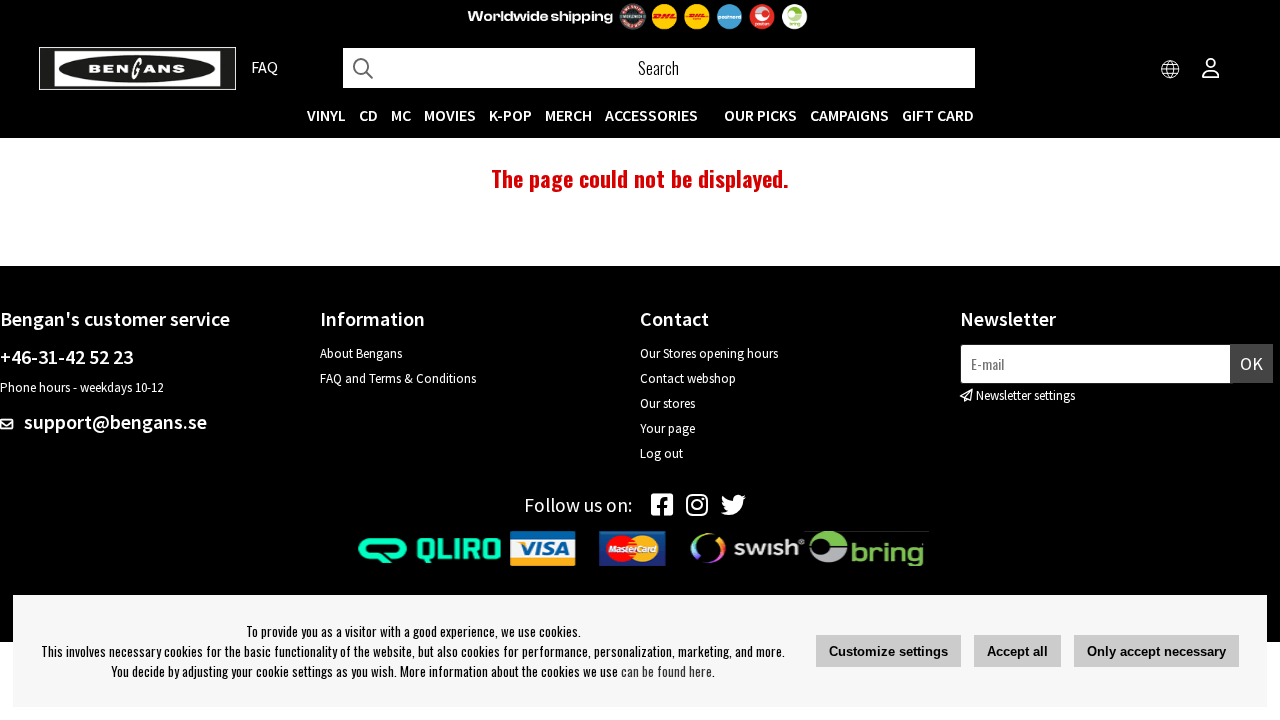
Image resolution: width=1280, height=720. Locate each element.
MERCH (568, 115)
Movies (450, 115)
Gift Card (938, 115)
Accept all (1017, 651)
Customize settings (888, 651)
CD (368, 115)
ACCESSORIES (651, 115)
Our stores (667, 403)
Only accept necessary (1156, 651)
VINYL (326, 115)
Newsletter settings (1025, 395)
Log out (661, 453)
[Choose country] (1171, 70)
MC (401, 115)
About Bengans (361, 353)
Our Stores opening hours (709, 353)
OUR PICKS (760, 115)
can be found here (666, 671)
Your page (667, 428)
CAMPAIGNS (849, 115)
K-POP (510, 115)
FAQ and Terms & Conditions (398, 378)
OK (1251, 363)
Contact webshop (688, 378)
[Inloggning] (1211, 70)
